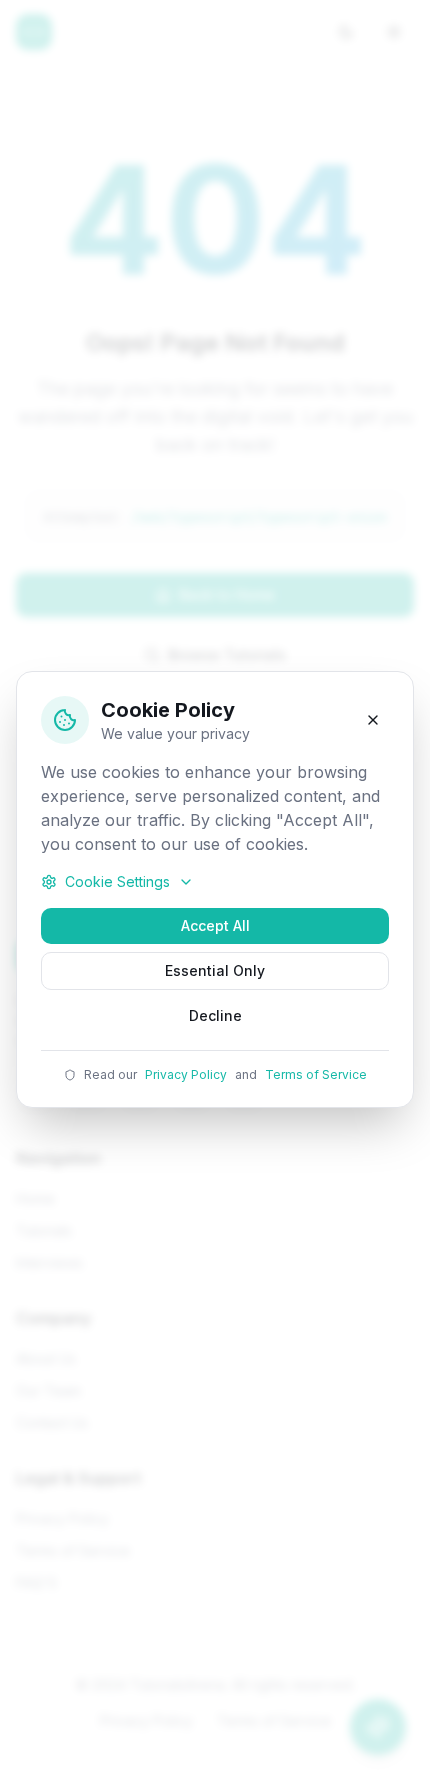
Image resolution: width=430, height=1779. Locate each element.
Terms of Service (316, 1074)
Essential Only (215, 970)
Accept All (215, 925)
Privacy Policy (186, 1074)
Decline (215, 1015)
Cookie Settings (117, 881)
